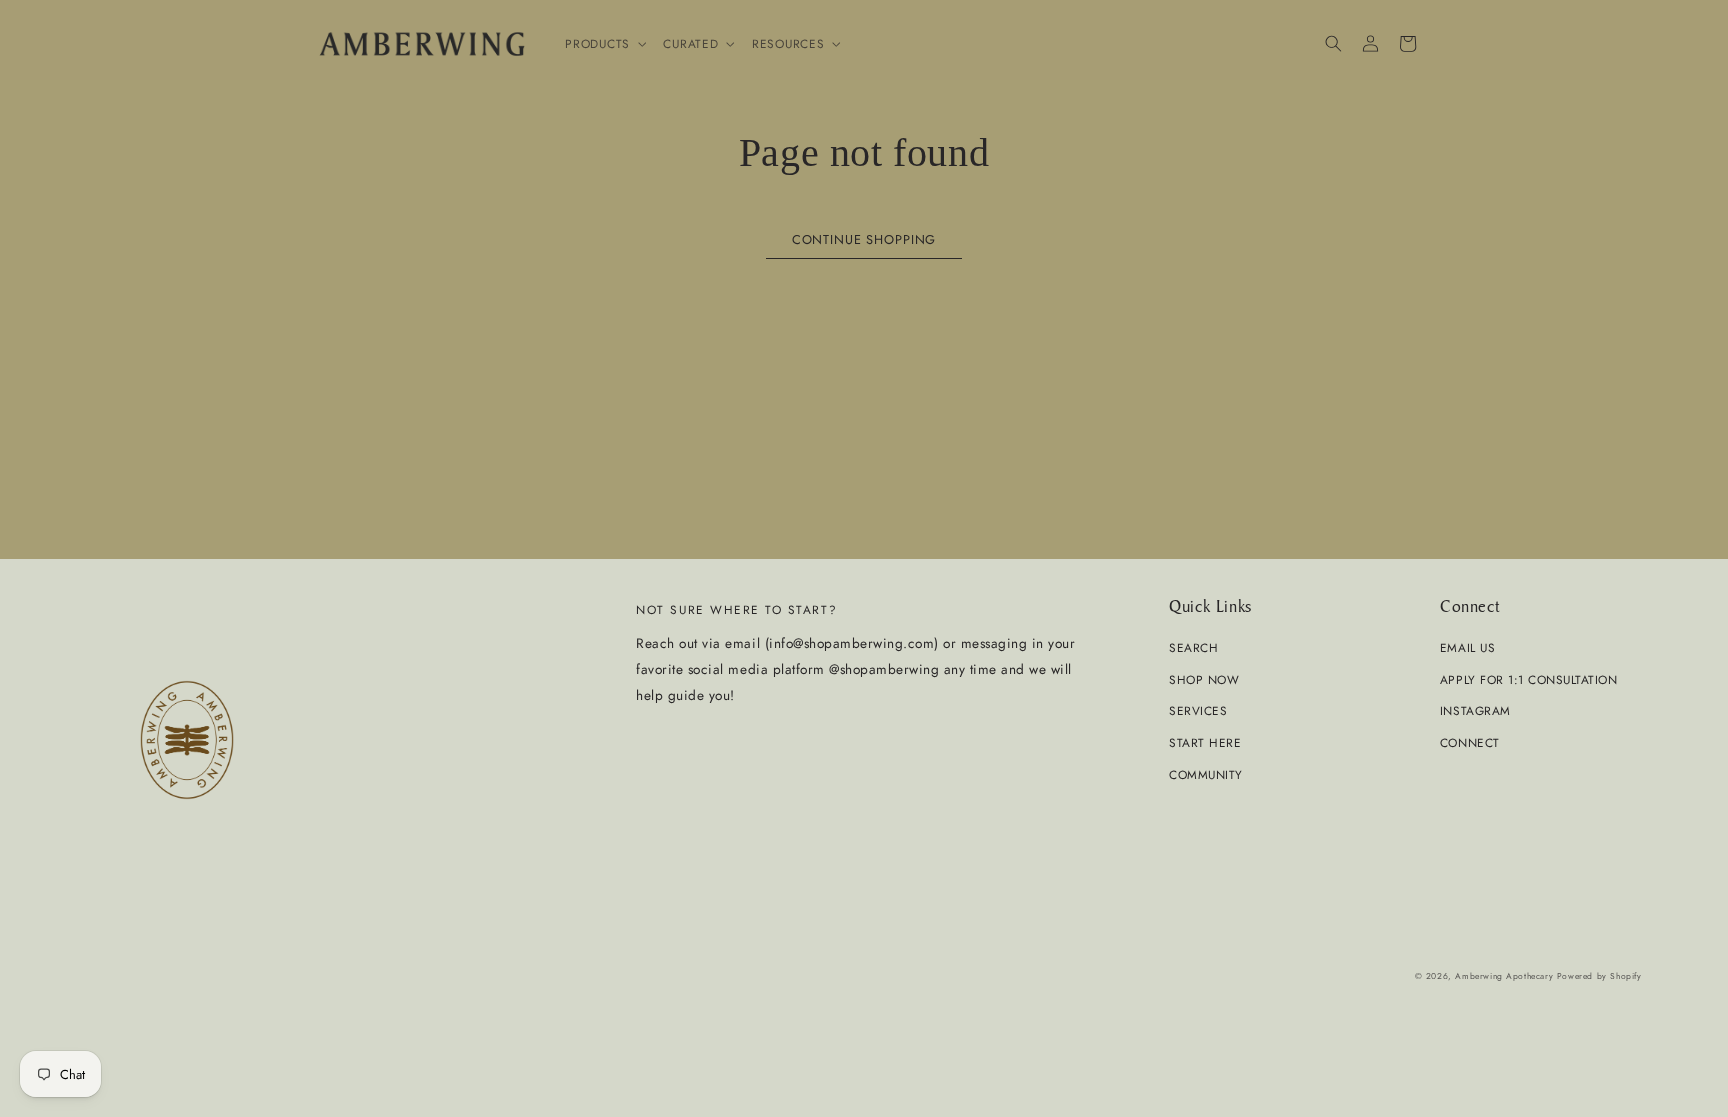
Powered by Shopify (1599, 976)
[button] (604, 44)
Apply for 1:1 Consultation (1528, 679)
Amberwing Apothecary (1504, 976)
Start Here (1205, 742)
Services (1198, 710)
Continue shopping (864, 239)
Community (1206, 774)
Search (1193, 647)
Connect (1470, 742)
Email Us (1467, 647)
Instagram (1475, 710)
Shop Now (1204, 679)
